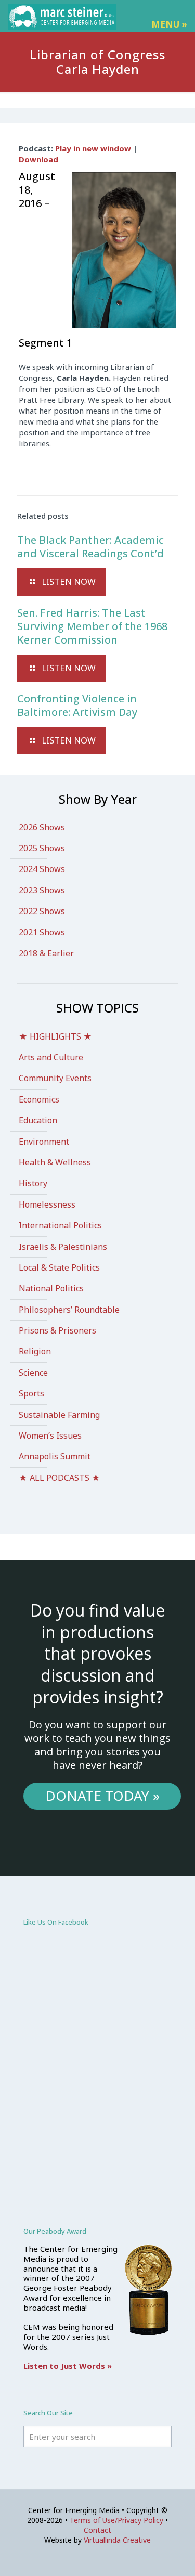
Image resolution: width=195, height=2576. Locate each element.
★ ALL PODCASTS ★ (60, 1478)
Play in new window (93, 148)
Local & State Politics (59, 1267)
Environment (44, 1142)
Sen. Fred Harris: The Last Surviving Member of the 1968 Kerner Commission (92, 626)
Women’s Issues (50, 1436)
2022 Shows (42, 911)
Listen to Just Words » (68, 2366)
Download (38, 159)
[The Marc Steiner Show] (62, 16)
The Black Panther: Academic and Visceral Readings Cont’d (90, 547)
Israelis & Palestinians (63, 1247)
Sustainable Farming (59, 1415)
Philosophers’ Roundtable (69, 1310)
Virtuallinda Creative (117, 2540)
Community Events (55, 1078)
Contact (97, 2530)
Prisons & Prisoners (57, 1330)
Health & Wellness (55, 1162)
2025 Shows (42, 848)
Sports (31, 1393)
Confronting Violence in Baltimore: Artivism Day (77, 705)
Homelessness (47, 1204)
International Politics (60, 1225)
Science (33, 1373)
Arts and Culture (51, 1057)
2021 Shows (42, 932)
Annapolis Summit (55, 1456)
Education (38, 1120)
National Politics (51, 1288)
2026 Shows (42, 827)
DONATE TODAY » (102, 1796)
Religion (35, 1351)
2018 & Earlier (46, 953)
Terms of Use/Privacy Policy (116, 2520)
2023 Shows (42, 890)
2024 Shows (42, 869)
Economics (39, 1099)
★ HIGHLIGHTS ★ (55, 1036)
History (33, 1183)
